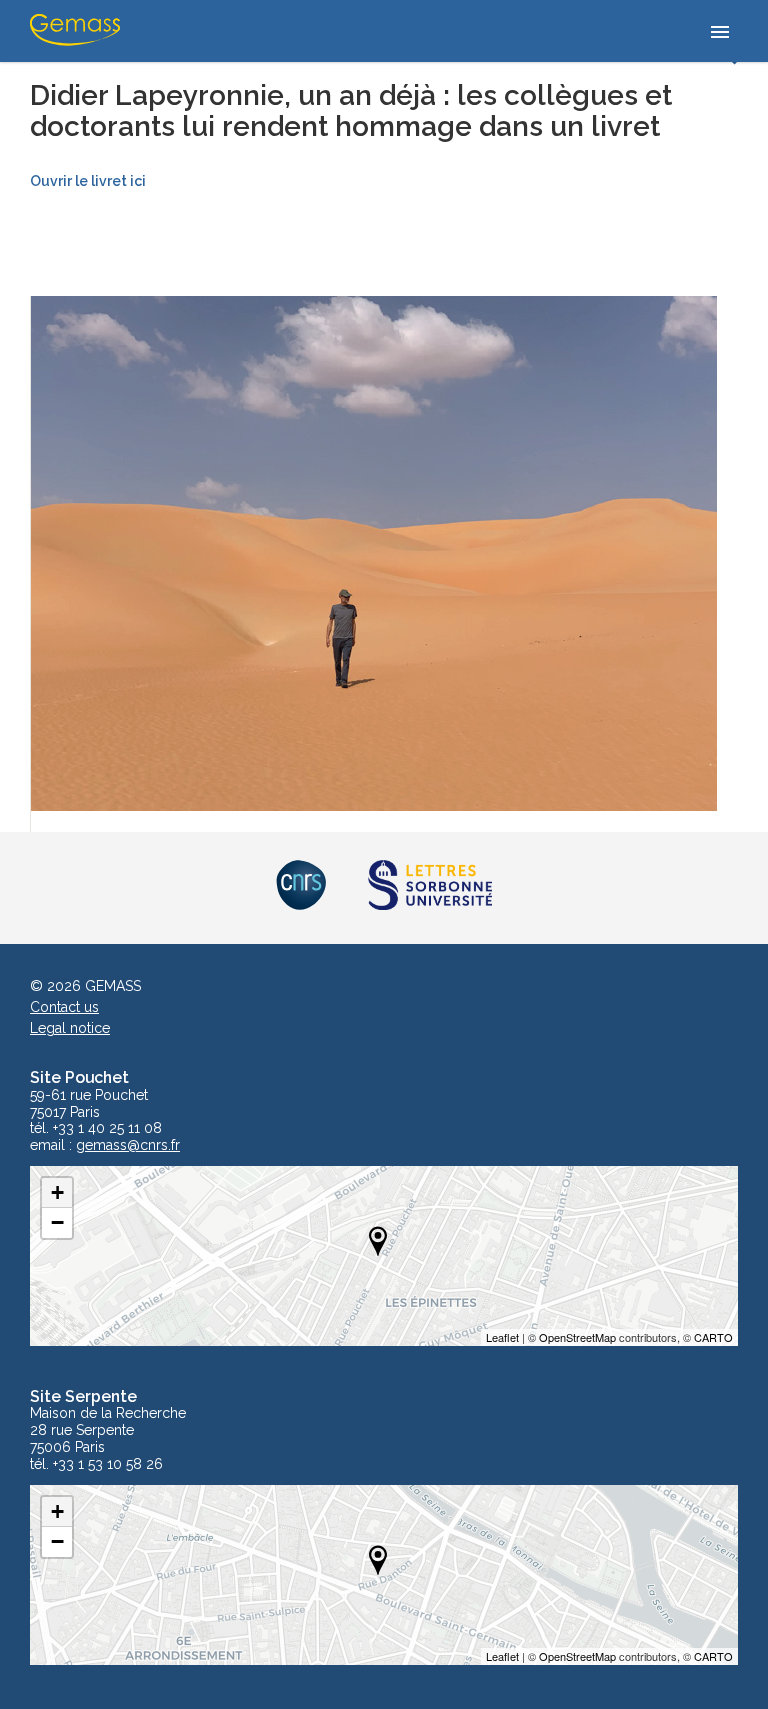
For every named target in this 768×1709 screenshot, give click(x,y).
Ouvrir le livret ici (88, 181)
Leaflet (502, 1337)
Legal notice (70, 1028)
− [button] (57, 1222)
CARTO (713, 1337)
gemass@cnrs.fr (128, 1145)
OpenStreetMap (577, 1337)
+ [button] (57, 1192)
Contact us (64, 1007)
